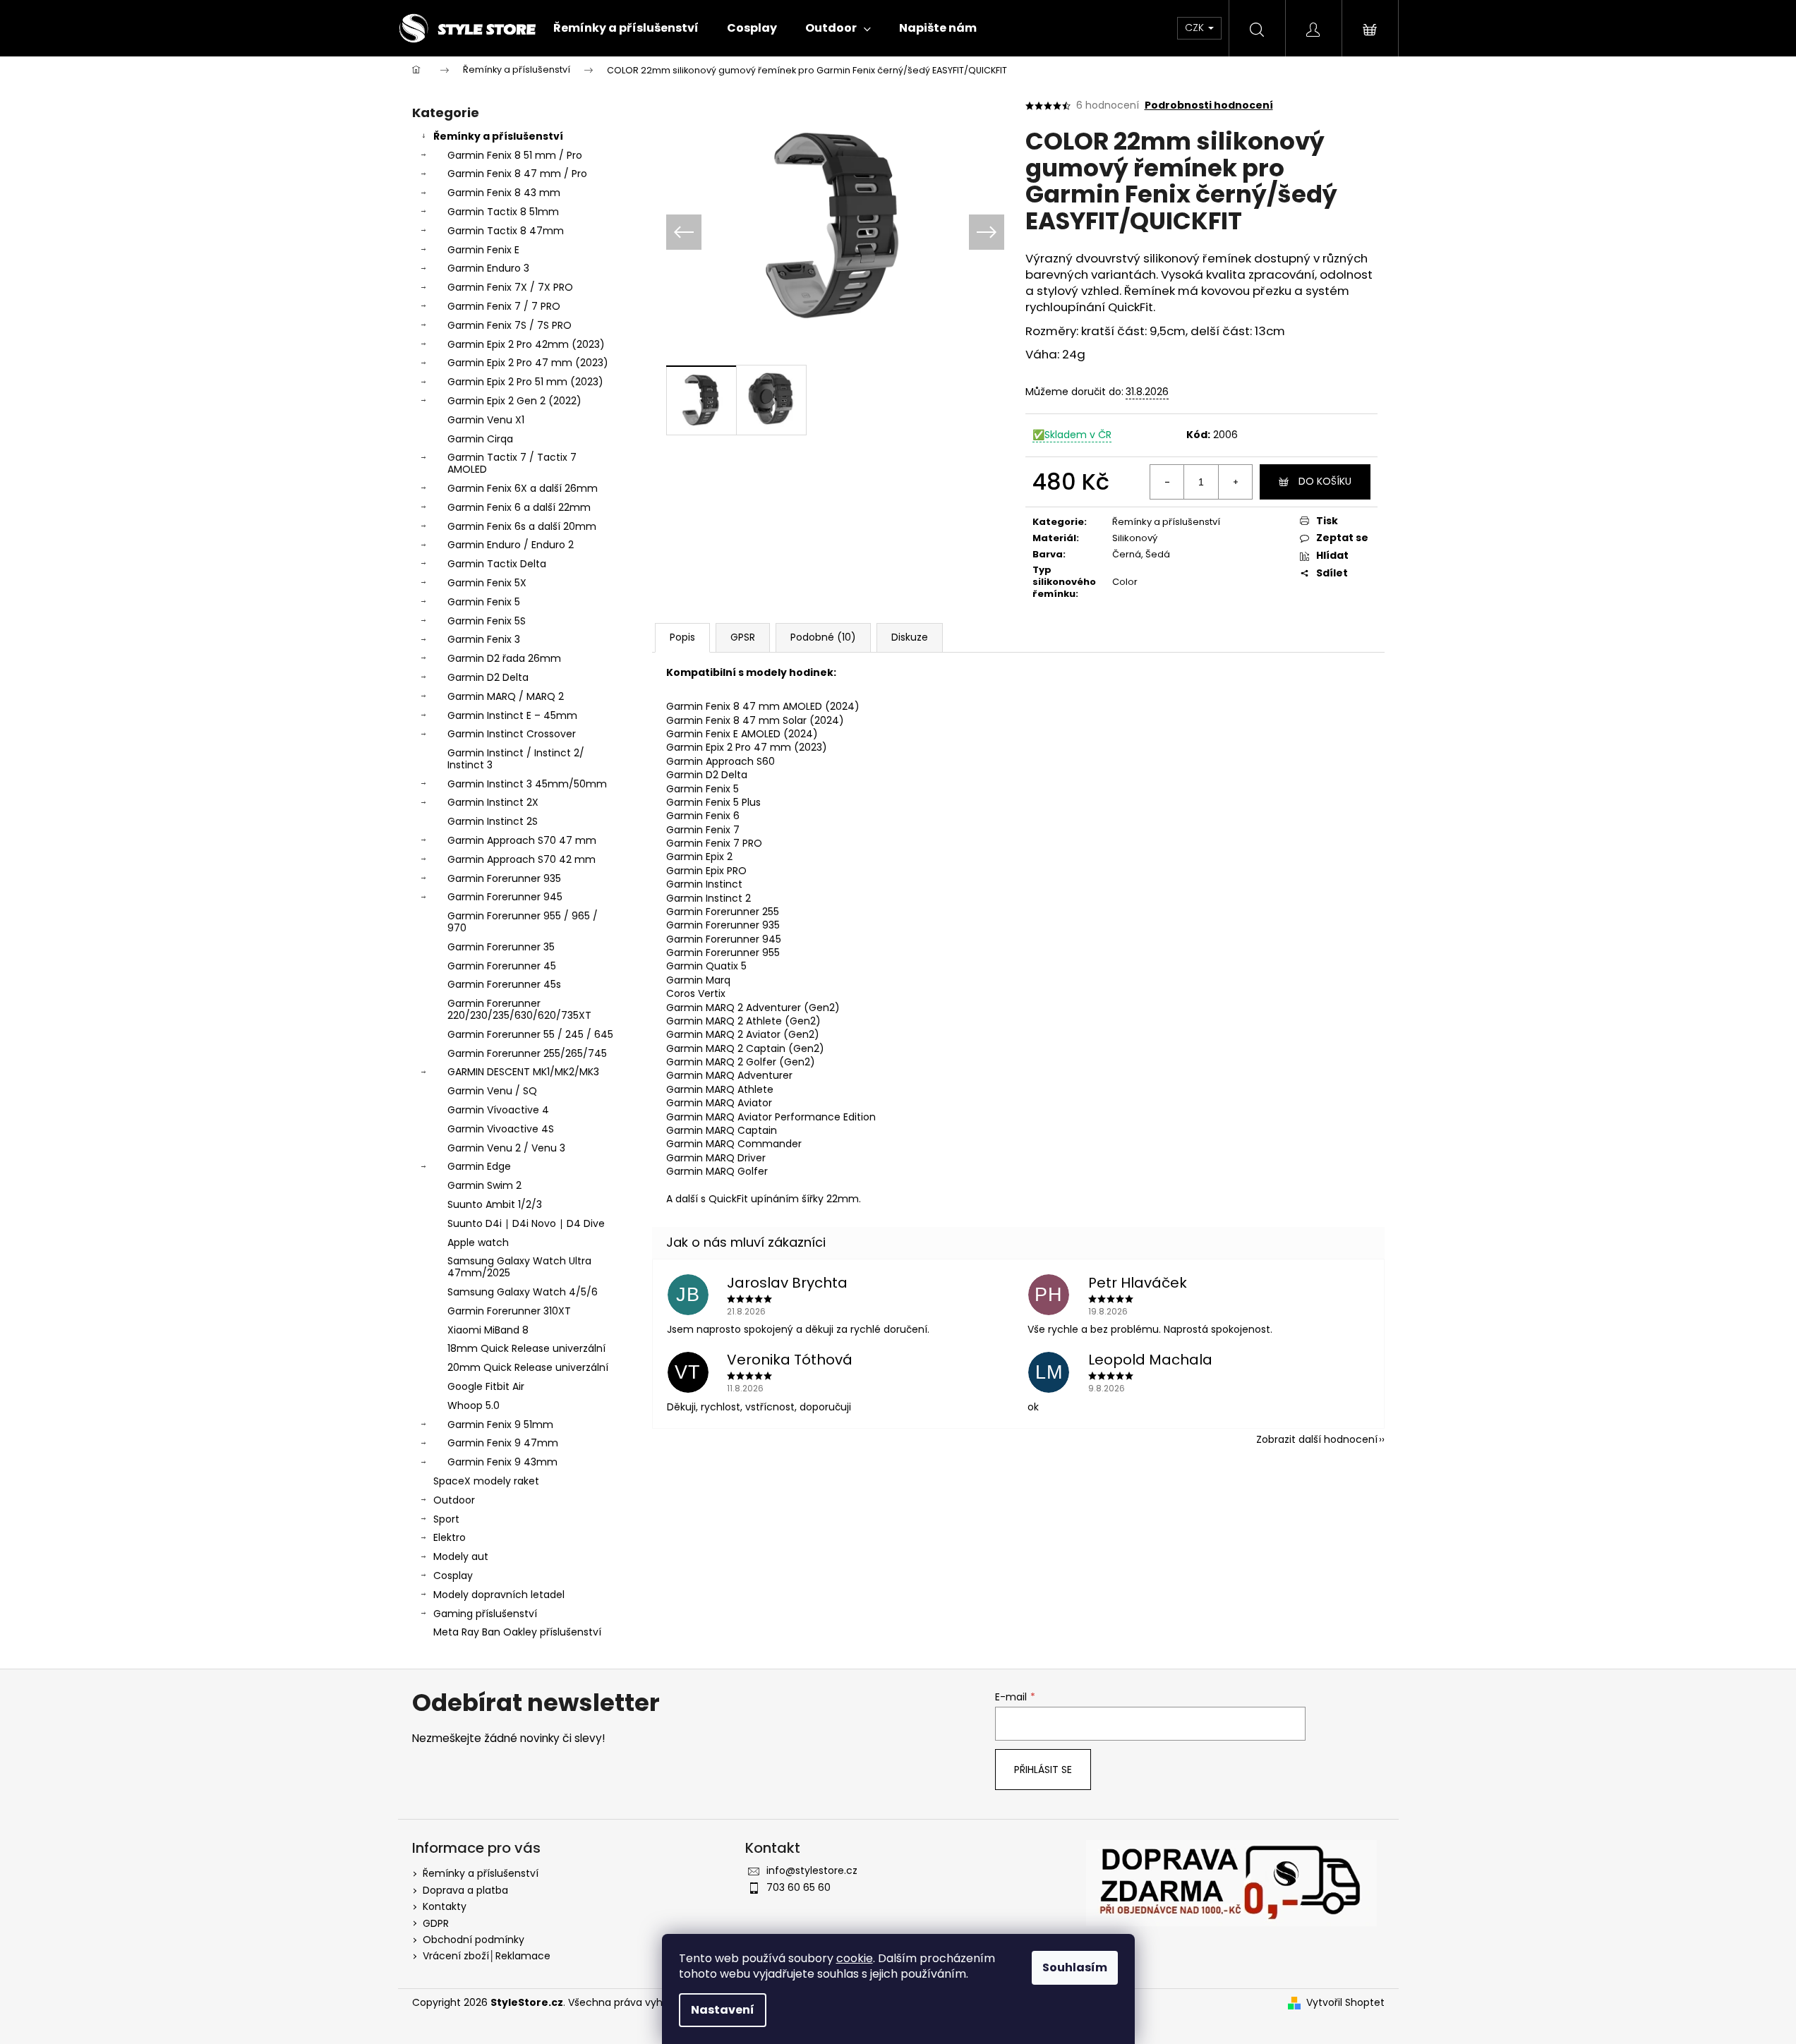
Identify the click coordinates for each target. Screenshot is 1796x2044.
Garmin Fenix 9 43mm (502, 1462)
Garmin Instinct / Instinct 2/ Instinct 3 (516, 759)
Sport (446, 1519)
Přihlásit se (1043, 1770)
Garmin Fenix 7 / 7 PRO (504, 306)
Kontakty (445, 1906)
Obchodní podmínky (474, 1940)
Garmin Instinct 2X (493, 802)
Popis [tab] (682, 637)
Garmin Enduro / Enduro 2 (511, 545)
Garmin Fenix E (483, 250)
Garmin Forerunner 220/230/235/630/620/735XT (519, 1009)
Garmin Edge (479, 1166)
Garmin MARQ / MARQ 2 (506, 696)
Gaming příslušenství (485, 1614)
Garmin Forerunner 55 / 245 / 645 (530, 1034)
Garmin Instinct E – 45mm (512, 715)
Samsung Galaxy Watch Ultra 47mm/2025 (519, 1267)
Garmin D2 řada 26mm (504, 658)
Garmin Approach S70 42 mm (522, 859)
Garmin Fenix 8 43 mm (504, 193)
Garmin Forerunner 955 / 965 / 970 (523, 922)
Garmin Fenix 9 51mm (500, 1425)
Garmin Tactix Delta (497, 564)
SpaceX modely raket (486, 1481)
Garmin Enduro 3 (488, 268)
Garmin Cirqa (480, 439)
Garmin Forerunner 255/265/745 (527, 1053)
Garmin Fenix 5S (487, 621)
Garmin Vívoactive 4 (498, 1110)
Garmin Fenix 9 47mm (503, 1443)
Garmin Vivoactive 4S (501, 1129)
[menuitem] (626, 28)
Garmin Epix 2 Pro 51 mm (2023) (525, 382)
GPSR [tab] (743, 637)
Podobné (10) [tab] (823, 637)
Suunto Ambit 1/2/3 (495, 1204)
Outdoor (454, 1500)
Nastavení (723, 2010)
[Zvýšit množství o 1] (1235, 482)
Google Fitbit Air (486, 1386)
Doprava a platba (465, 1890)
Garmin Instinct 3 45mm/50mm (527, 784)
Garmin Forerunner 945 (505, 897)
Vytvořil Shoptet (1345, 2003)
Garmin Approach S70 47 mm (522, 840)
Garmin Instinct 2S (493, 821)
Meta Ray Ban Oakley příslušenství (517, 1632)
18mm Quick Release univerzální (526, 1348)
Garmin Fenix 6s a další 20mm (522, 526)
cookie (855, 1958)
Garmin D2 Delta (488, 677)
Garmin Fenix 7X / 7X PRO (510, 287)
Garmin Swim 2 (484, 1185)
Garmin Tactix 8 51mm (503, 212)
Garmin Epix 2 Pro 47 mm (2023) (528, 363)
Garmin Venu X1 (486, 420)
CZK (1196, 28)
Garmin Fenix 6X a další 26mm (523, 488)
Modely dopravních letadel (499, 1595)
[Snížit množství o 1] (1167, 482)
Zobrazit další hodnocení (1317, 1439)
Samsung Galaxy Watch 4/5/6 (523, 1292)
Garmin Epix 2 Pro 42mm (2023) (526, 344)
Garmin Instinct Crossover (512, 734)
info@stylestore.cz (812, 1870)
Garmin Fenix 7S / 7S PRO (510, 325)
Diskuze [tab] (910, 637)
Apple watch (478, 1242)
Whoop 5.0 (474, 1405)
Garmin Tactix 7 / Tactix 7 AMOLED (512, 463)
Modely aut (461, 1556)
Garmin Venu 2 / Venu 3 (506, 1148)
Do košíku (1325, 481)
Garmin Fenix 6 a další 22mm (519, 507)
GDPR (436, 1923)
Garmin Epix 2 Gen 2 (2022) (514, 401)
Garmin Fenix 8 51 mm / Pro (515, 155)
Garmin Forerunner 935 (504, 878)
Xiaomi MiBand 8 (488, 1330)
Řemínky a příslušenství (498, 136)
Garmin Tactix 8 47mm (506, 231)
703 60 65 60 (798, 1887)
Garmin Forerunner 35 (501, 947)
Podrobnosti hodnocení (1209, 105)
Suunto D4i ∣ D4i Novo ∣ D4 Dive (526, 1223)
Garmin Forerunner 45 (502, 966)
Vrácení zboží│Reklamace (487, 1956)
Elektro (450, 1537)
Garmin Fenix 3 (484, 639)
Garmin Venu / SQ (492, 1091)
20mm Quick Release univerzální (528, 1367)
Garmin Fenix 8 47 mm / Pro (517, 174)
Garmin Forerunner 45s (504, 984)
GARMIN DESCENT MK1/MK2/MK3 (523, 1072)
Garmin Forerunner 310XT (509, 1311)
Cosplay (453, 1576)
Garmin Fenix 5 (484, 602)
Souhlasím (1075, 1967)
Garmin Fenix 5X (487, 583)
